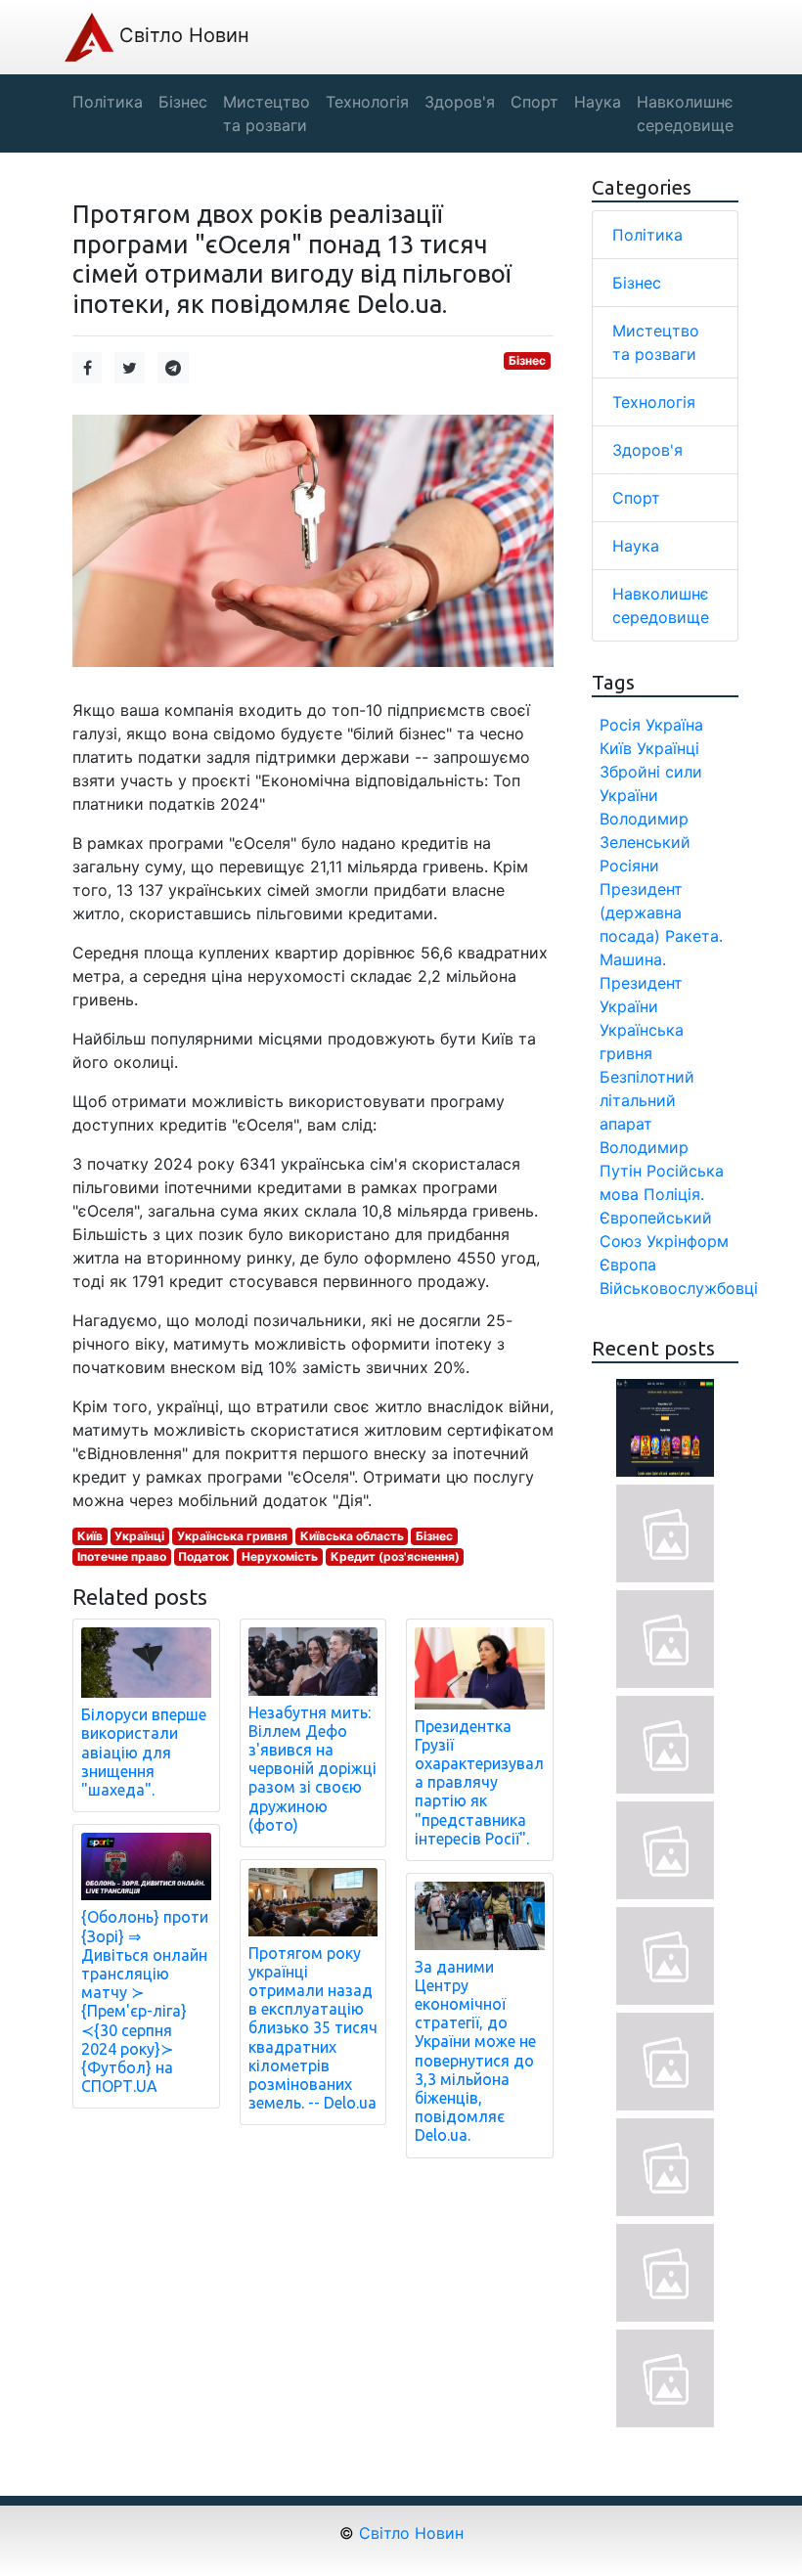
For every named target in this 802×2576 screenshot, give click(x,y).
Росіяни (629, 866)
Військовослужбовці (679, 1288)
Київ (90, 1536)
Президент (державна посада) (641, 912)
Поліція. (674, 1194)
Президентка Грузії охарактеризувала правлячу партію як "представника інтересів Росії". (479, 1782)
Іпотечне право (122, 1556)
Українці (139, 1536)
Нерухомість (280, 1556)
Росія (620, 725)
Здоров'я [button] (460, 102)
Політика (647, 235)
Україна (674, 725)
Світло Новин (181, 35)
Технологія (654, 402)
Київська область (352, 1536)
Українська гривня (232, 1536)
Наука (636, 546)
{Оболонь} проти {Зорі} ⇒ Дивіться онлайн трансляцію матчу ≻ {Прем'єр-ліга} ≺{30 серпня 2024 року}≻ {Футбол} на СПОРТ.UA (145, 2001)
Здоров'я (647, 450)
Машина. (633, 959)
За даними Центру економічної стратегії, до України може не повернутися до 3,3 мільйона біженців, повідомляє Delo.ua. (475, 2051)
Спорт (636, 498)
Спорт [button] (535, 102)
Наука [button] (598, 102)
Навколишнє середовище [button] (685, 113)
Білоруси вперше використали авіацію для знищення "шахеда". (144, 1752)
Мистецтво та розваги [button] (267, 113)
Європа (628, 1265)
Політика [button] (108, 102)
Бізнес (527, 360)
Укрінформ (688, 1241)
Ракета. (694, 936)
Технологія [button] (367, 102)
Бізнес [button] (183, 102)
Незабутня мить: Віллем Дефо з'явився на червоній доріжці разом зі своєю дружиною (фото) (312, 1769)
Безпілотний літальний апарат (647, 1100)
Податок (203, 1556)
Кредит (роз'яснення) (395, 1556)
